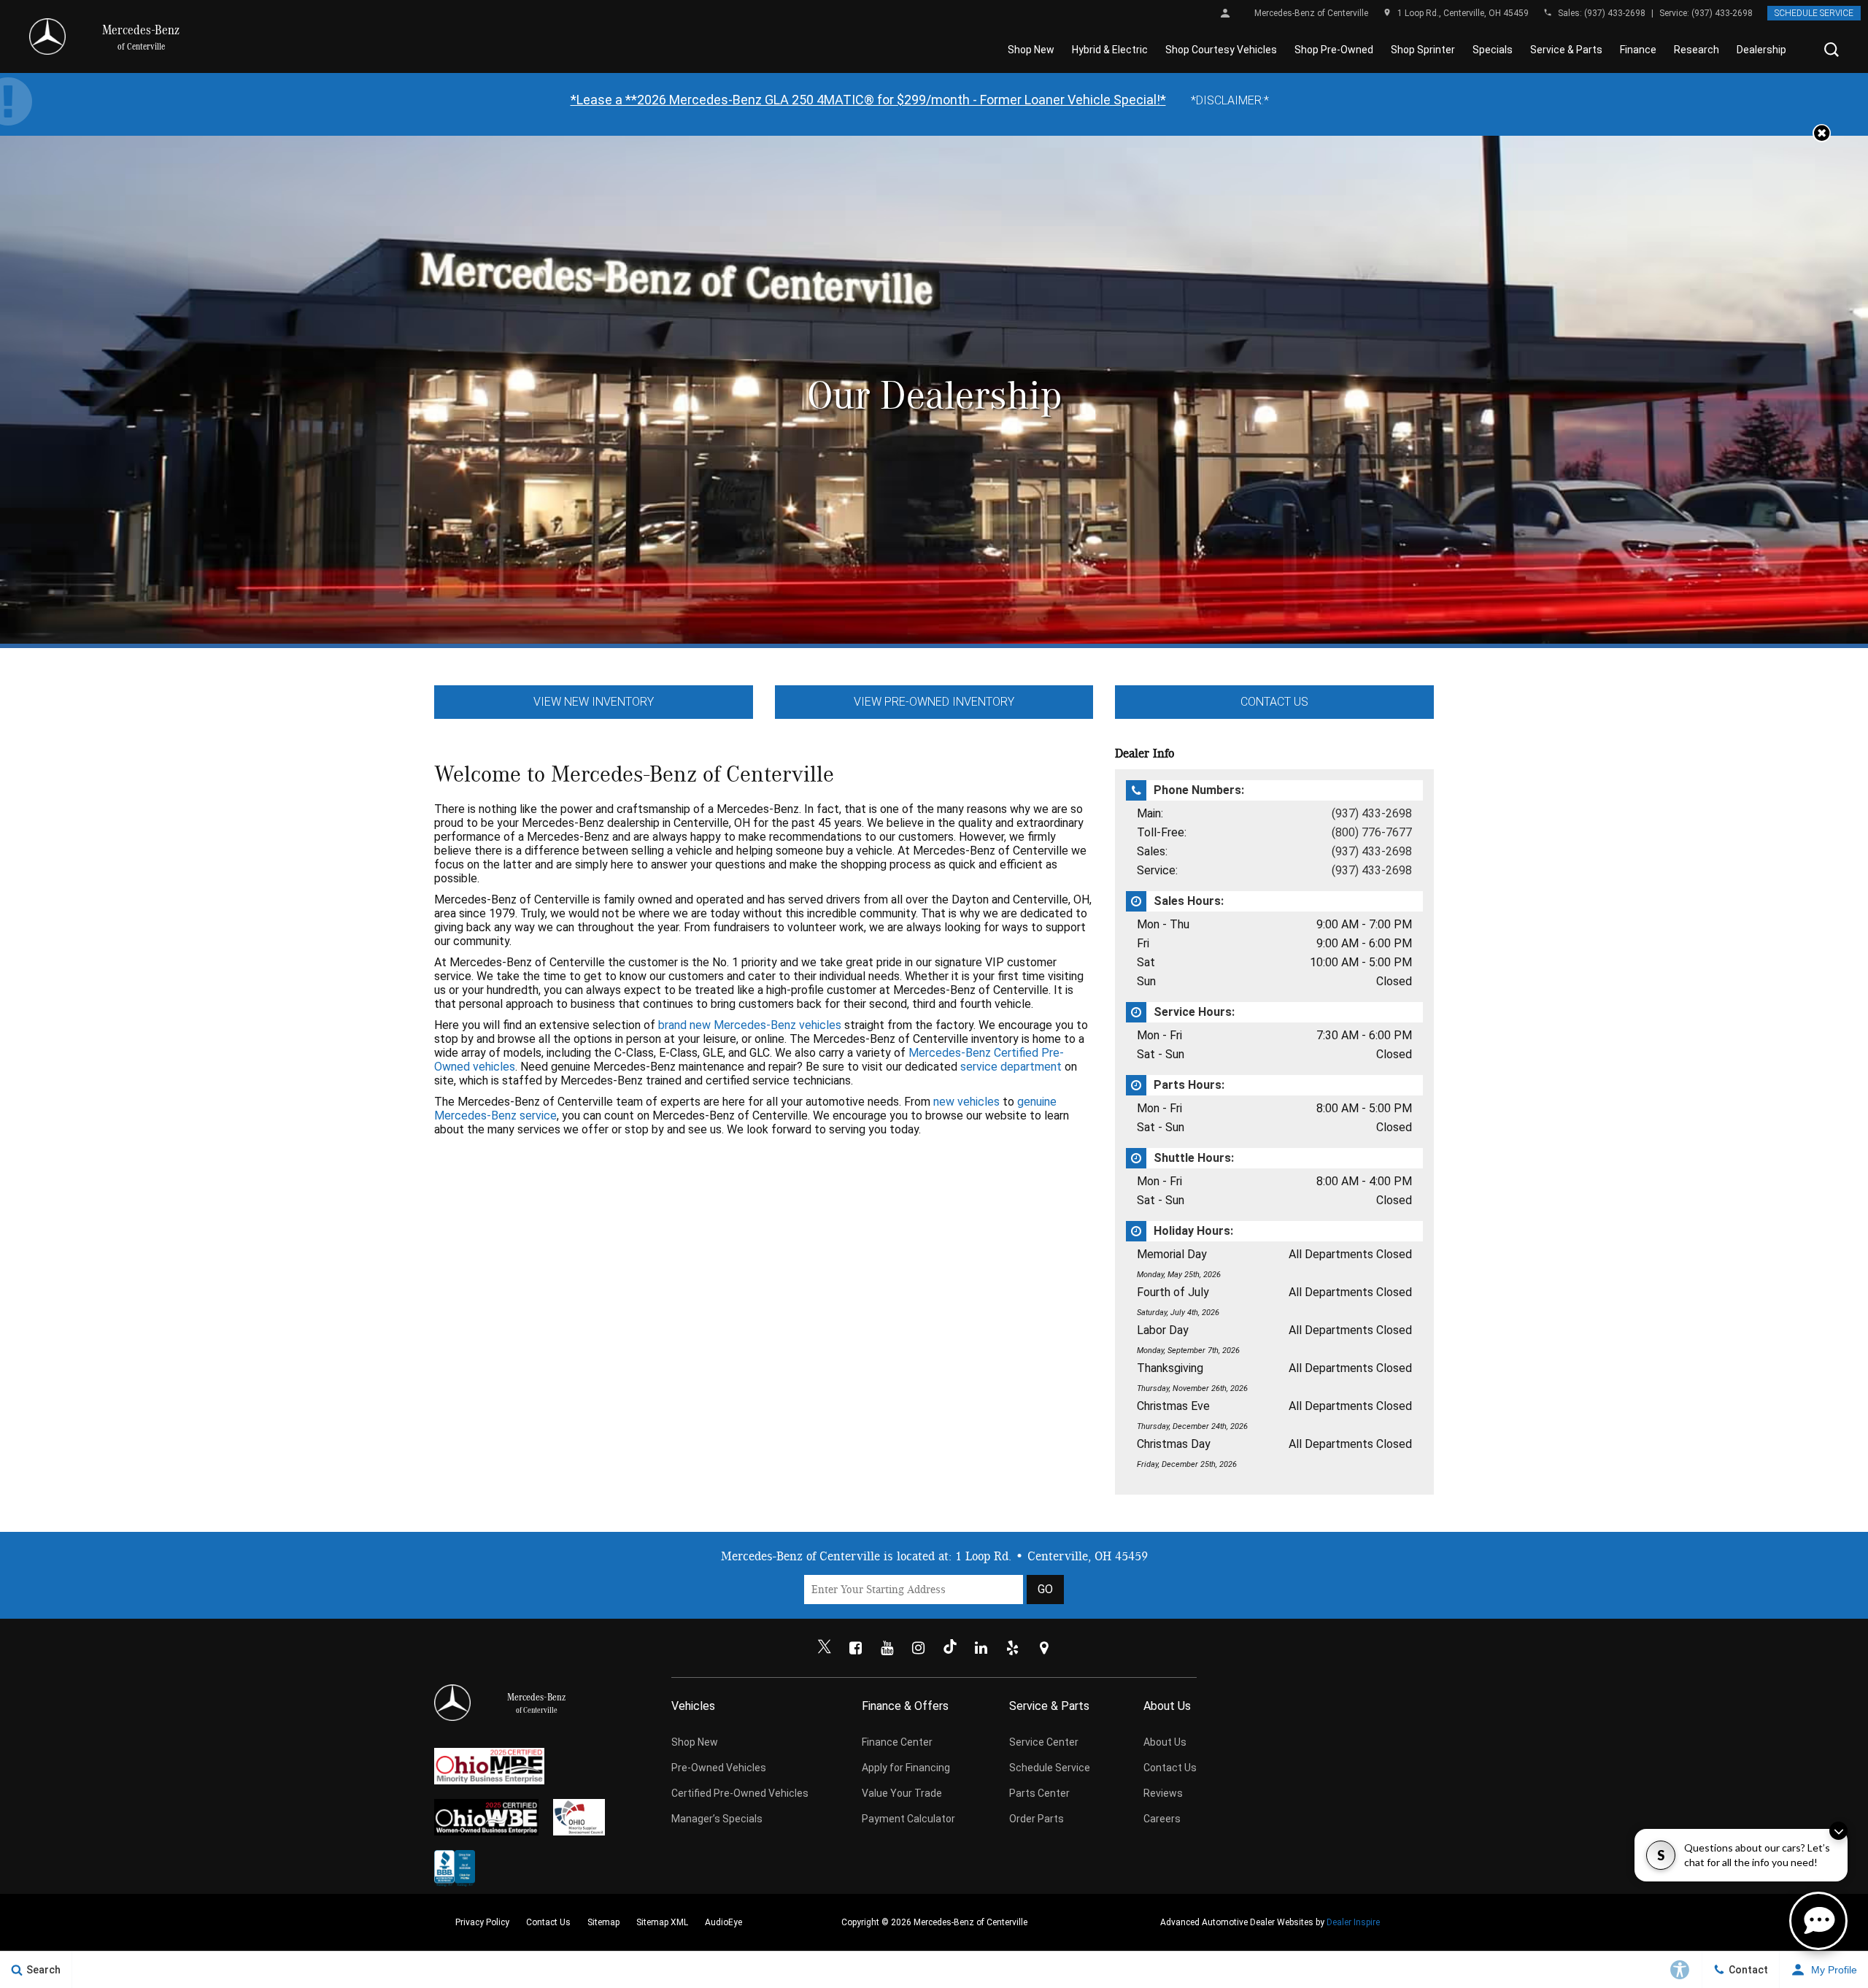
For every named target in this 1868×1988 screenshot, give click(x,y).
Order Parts (1037, 1819)
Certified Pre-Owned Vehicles (740, 1793)
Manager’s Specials (717, 1819)
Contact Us (1274, 702)
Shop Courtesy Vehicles (1221, 50)
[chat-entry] (1818, 1921)
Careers (1162, 1819)
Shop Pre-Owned (1334, 50)
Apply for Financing (906, 1768)
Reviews (1163, 1793)
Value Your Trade (902, 1793)
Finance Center (897, 1742)
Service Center (1044, 1742)
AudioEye (723, 1922)
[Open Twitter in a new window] (825, 1648)
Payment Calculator (908, 1819)
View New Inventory (594, 702)
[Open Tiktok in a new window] (950, 1648)
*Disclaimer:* (1230, 100)
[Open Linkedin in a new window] (981, 1648)
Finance (1638, 50)
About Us (1165, 1742)
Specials (1493, 50)
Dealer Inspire (1353, 1922)
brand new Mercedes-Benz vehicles (750, 1025)
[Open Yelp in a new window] (1013, 1648)
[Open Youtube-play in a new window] (887, 1648)
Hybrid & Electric (1110, 50)
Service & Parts (1566, 50)
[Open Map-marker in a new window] (1044, 1648)
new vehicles (966, 1102)
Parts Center (1039, 1793)
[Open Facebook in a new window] (856, 1648)
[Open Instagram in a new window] (919, 1648)
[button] (1832, 50)
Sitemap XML (662, 1922)
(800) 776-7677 (1372, 832)
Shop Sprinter (1423, 50)
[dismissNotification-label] (1838, 1831)
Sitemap (603, 1922)
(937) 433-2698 (1615, 13)
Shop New (1031, 50)
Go (1045, 1589)
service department (1011, 1067)
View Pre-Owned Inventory (934, 702)
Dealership (1761, 50)
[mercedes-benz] (47, 36)
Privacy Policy (482, 1922)
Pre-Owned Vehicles (719, 1768)
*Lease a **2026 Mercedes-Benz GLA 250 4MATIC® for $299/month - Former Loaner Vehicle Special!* (868, 100)
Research (1697, 50)
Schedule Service (1814, 13)
